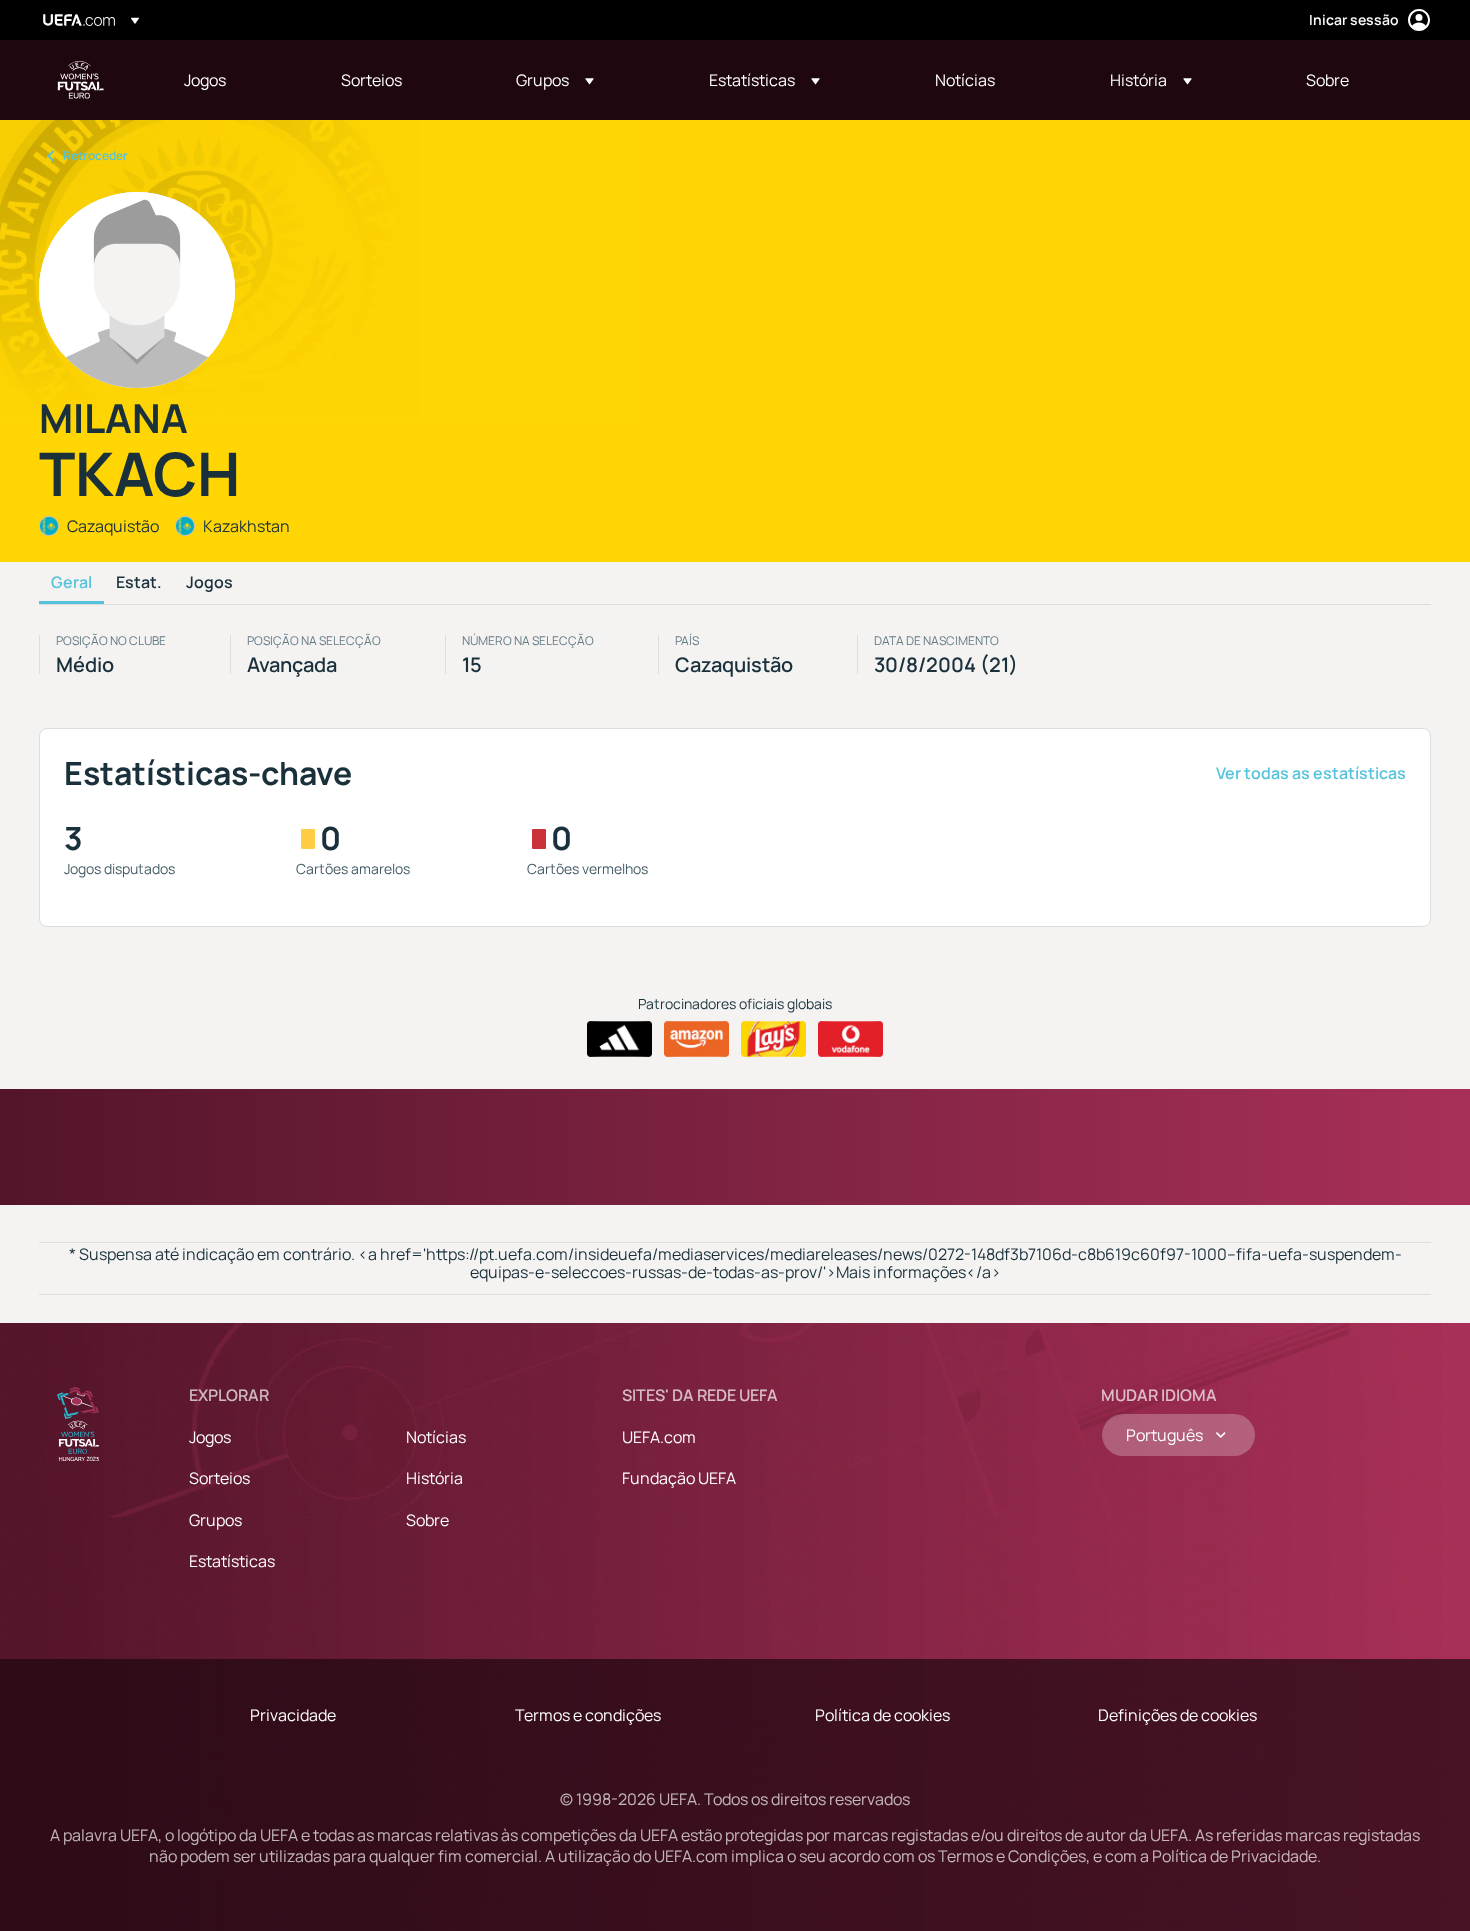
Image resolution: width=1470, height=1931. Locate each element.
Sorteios (219, 1478)
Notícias (436, 1437)
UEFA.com (659, 1437)
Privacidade (293, 1715)
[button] (555, 80)
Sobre (427, 1520)
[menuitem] (237, 80)
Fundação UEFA (679, 1478)
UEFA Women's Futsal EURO (81, 80)
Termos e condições (588, 1715)
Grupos (215, 1520)
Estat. (139, 583)
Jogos (209, 583)
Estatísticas (232, 1561)
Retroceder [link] (95, 155)
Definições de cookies (1177, 1715)
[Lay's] (773, 1039)
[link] (205, 80)
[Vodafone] (850, 1039)
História (434, 1478)
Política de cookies (882, 1715)
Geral (71, 583)
